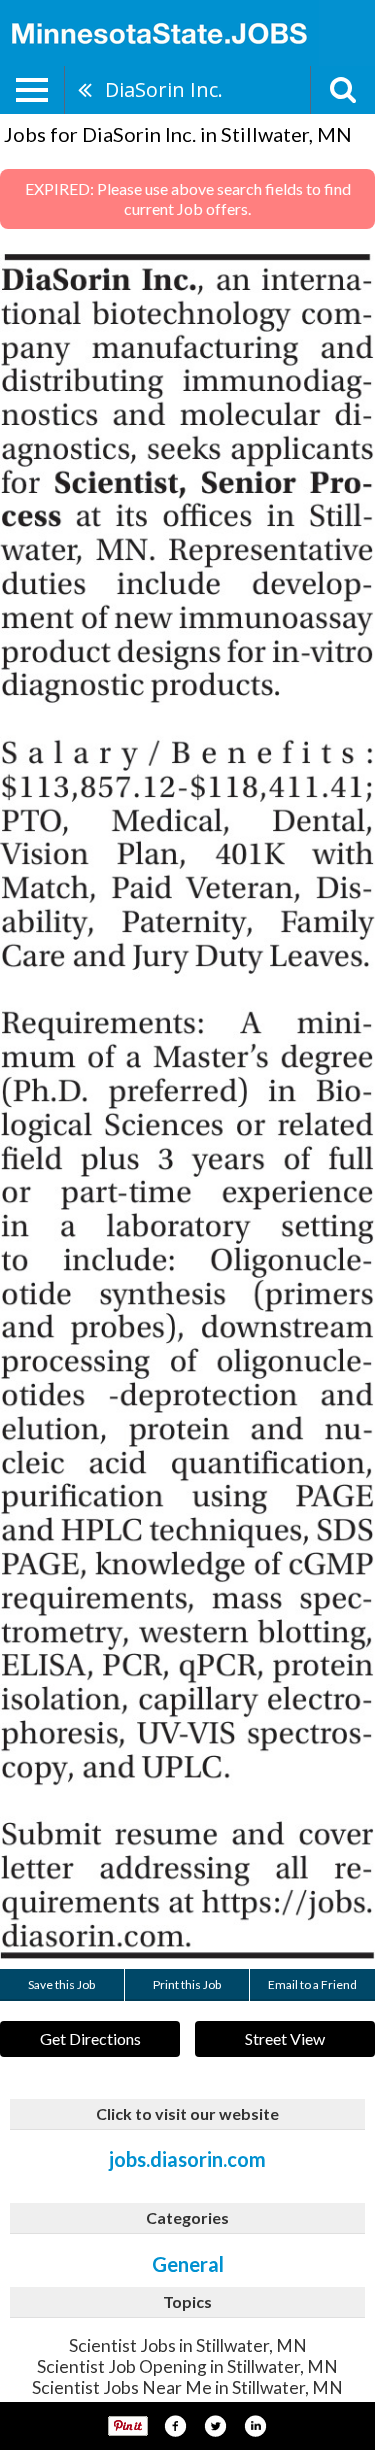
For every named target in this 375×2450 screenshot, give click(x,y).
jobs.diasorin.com (187, 2159)
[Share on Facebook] (175, 2426)
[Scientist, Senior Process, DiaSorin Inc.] (187, 1106)
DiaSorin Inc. (164, 89)
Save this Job (61, 1984)
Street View (285, 2038)
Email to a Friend (312, 1984)
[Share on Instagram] (255, 2426)
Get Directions (90, 2038)
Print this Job (187, 1984)
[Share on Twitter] (215, 2426)
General (188, 2264)
